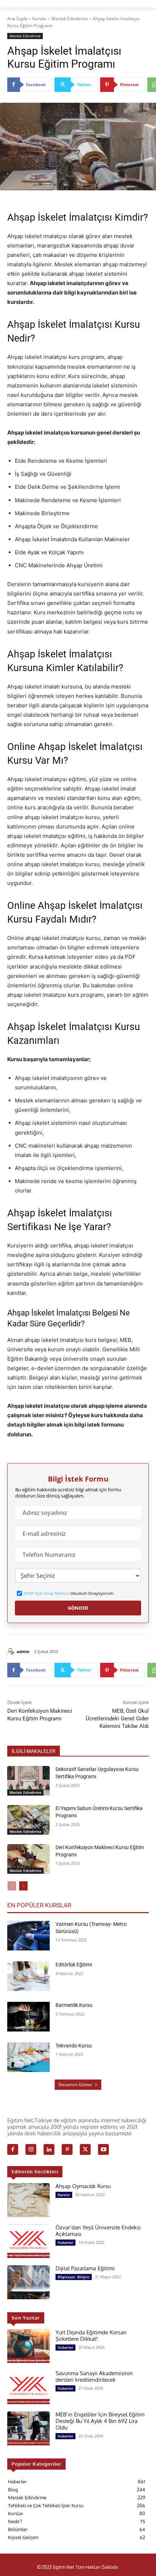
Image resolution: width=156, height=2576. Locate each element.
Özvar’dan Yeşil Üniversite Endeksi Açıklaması (98, 2230)
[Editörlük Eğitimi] (28, 1976)
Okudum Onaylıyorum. (69, 1593)
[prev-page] (12, 1886)
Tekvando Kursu (74, 2046)
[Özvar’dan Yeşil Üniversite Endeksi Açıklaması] (28, 2241)
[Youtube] (103, 2149)
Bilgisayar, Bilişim (74, 2277)
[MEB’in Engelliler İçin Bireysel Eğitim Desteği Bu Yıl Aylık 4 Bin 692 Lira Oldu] (28, 2428)
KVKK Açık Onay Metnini (46, 1593)
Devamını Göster (75, 2084)
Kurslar (40, 19)
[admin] (12, 1652)
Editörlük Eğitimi (74, 1965)
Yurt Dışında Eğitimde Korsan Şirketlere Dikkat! (91, 2335)
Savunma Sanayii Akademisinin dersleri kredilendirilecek (94, 2376)
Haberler (65, 2242)
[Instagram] (31, 2149)
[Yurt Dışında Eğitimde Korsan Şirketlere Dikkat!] (28, 2346)
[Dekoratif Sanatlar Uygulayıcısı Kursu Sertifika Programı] (28, 1781)
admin (23, 1651)
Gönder (78, 1608)
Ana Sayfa (17, 19)
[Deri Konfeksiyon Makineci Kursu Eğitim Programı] (28, 1859)
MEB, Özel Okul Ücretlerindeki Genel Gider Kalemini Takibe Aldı (117, 1719)
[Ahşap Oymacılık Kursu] (28, 2200)
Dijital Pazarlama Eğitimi (85, 2268)
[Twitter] (85, 2149)
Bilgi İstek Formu (78, 1479)
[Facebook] (13, 2149)
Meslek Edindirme (70, 19)
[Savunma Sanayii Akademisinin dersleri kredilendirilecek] (28, 2387)
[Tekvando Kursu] (28, 2057)
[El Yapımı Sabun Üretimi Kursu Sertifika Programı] (28, 1820)
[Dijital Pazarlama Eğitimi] (28, 2282)
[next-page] (23, 1886)
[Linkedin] (49, 2149)
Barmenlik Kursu (74, 2005)
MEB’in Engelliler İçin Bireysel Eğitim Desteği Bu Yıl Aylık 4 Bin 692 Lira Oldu (100, 2421)
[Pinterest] (67, 2149)
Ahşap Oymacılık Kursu (83, 2186)
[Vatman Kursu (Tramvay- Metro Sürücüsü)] (28, 1936)
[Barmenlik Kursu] (28, 2017)
